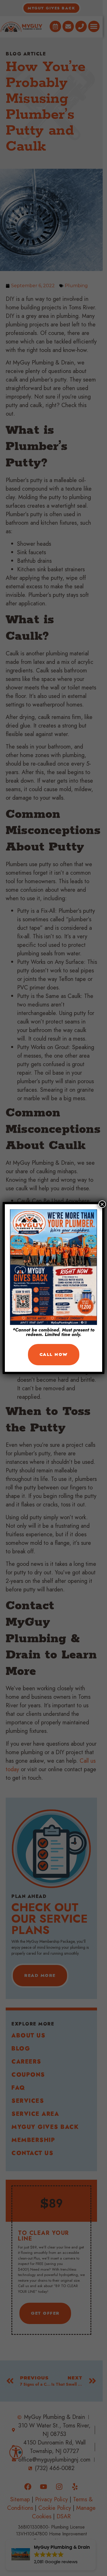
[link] (54, 1355)
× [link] (102, 1204)
